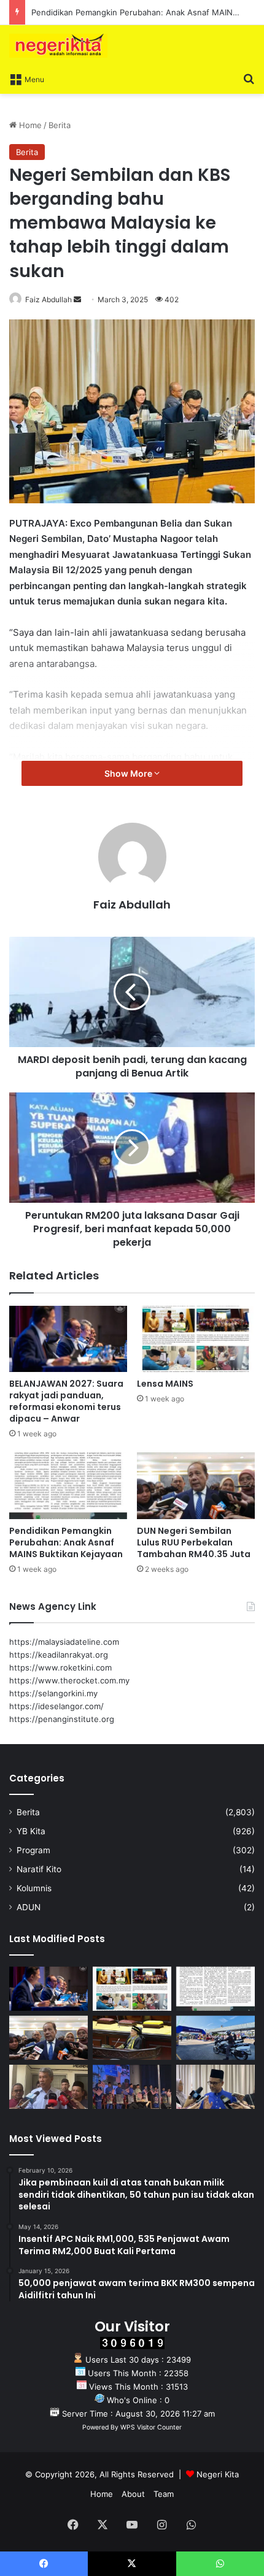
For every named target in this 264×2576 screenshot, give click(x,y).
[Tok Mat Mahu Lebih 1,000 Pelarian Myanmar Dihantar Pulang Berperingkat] (49, 2087)
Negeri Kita (218, 2474)
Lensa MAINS (165, 1384)
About (133, 2494)
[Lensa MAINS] (196, 1339)
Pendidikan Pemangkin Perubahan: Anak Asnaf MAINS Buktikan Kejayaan (66, 1542)
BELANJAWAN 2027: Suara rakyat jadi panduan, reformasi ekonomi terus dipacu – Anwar (66, 1401)
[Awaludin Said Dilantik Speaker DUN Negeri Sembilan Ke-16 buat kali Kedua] (132, 2038)
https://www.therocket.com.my (69, 1680)
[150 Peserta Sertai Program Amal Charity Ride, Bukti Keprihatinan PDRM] (215, 2038)
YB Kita (31, 1831)
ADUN (29, 1907)
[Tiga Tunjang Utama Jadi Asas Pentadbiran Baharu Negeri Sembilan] (132, 2087)
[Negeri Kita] (58, 46)
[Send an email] (77, 299)
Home (29, 125)
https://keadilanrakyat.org (59, 1655)
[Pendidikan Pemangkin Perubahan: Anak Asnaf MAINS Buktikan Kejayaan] (68, 1485)
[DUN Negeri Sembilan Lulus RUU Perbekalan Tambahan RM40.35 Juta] (196, 1485)
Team (164, 2494)
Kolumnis (34, 1888)
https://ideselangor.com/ (56, 1706)
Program (33, 1850)
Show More (129, 773)
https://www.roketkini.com (60, 1667)
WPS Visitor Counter (151, 2427)
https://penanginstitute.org (62, 1719)
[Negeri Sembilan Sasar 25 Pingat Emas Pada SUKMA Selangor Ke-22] (215, 2087)
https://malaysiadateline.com (64, 1642)
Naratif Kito (39, 1869)
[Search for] (249, 78)
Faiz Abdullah (49, 299)
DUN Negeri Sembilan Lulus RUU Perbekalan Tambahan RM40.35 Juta (194, 1542)
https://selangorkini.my (53, 1693)
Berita (60, 125)
